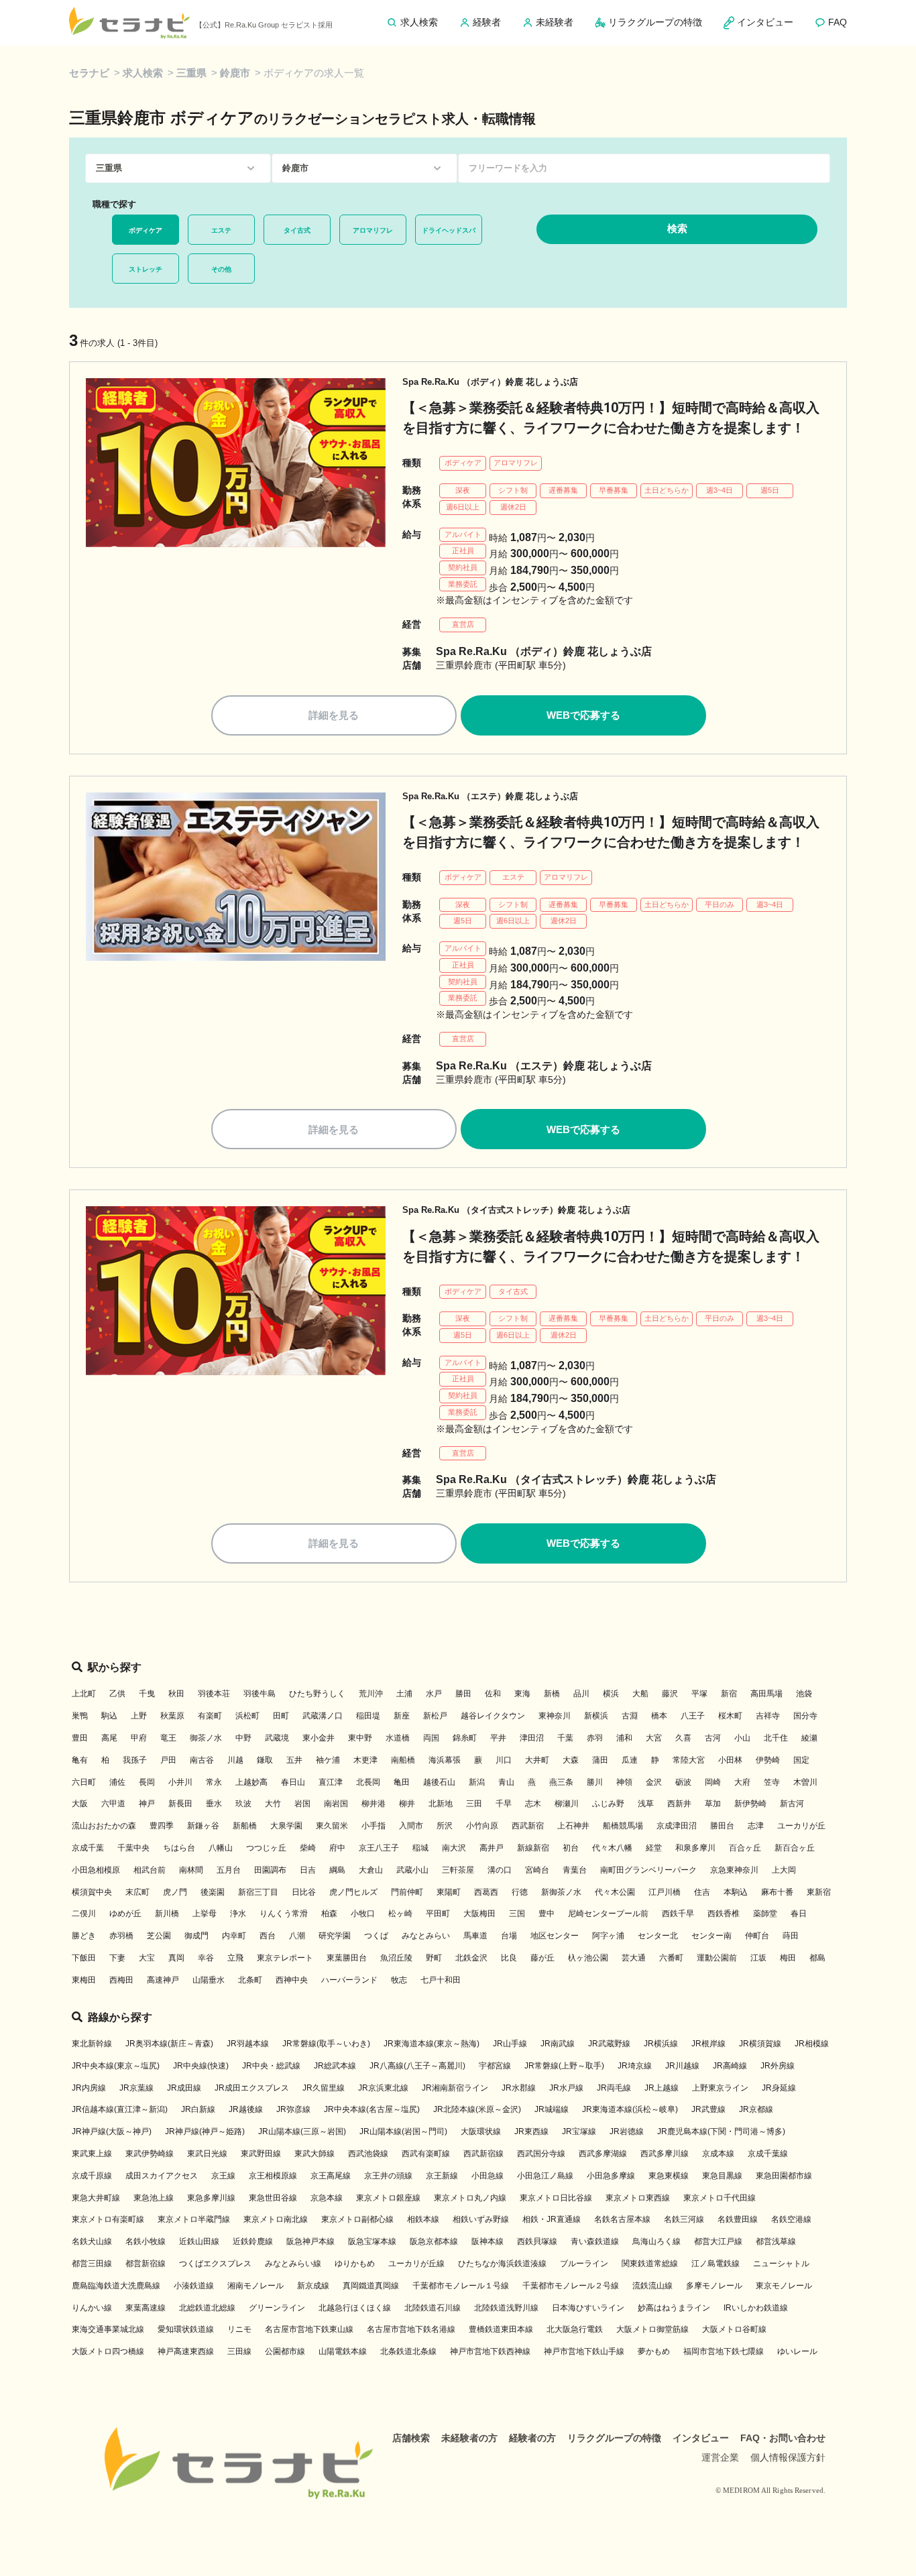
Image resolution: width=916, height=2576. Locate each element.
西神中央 (292, 1980)
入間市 (411, 1826)
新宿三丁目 (258, 1892)
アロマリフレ (373, 230)
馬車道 (475, 1936)
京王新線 (442, 2176)
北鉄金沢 (471, 1958)
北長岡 (368, 1782)
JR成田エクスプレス (252, 2088)
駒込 (109, 1716)
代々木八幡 (612, 1848)
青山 (506, 1782)
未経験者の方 (469, 2438)
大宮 (654, 1738)
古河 (713, 1738)
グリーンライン (277, 2308)
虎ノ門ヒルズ (353, 1892)
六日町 (84, 1782)
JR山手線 (510, 2044)
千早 (504, 1804)
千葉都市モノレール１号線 (461, 2286)
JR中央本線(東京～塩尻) (116, 2066)
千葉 (565, 1738)
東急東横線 (669, 2176)
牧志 (399, 1980)
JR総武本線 (335, 2066)
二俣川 (84, 1914)
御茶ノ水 (206, 1738)
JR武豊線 (708, 2109)
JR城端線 (552, 2109)
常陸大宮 (689, 1760)
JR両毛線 (614, 2088)
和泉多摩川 (695, 1848)
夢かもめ (654, 2351)
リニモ (239, 2329)
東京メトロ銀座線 (388, 2198)
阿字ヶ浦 (608, 1936)
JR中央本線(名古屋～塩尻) (372, 2109)
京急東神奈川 (734, 1870)
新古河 (792, 1804)
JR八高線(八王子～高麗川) (417, 2066)
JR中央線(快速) (201, 2066)
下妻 (117, 1958)
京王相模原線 (273, 2176)
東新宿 (819, 1892)
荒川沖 (371, 1694)
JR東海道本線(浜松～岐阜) (630, 2109)
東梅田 (84, 1980)
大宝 (147, 1958)
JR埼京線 (635, 2066)
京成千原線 (92, 2176)
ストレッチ (146, 269)
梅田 (788, 1958)
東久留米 (332, 1826)
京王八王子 (379, 1848)
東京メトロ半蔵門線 (194, 2219)
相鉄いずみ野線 (481, 2219)
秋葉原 (172, 1716)
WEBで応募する (583, 715)
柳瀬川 (567, 1804)
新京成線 (313, 2286)
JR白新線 (198, 2109)
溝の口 (500, 1870)
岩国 (302, 1804)
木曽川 (805, 1782)
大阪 (80, 1804)
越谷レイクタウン (493, 1716)
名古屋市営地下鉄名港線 (411, 2329)
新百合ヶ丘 (795, 1848)
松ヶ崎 (400, 1914)
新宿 (729, 1694)
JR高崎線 (730, 2066)
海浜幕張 (445, 1760)
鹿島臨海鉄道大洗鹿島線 (116, 2286)
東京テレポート (285, 1958)
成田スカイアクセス (162, 2176)
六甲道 (113, 1804)
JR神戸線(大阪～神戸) (112, 2131)
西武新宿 (528, 1826)
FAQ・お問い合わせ (783, 2438)
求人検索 (143, 73)
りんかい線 (92, 2308)
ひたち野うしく (317, 1694)
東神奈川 (555, 1716)
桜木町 (730, 1716)
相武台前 (150, 1870)
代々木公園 (615, 1892)
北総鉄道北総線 (207, 2308)
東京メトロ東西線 (638, 2198)
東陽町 (449, 1892)
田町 (281, 1716)
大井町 (537, 1760)
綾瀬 (809, 1738)
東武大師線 (314, 2154)
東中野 (360, 1738)
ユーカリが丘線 (416, 2264)
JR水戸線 (566, 2088)
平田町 (438, 1914)
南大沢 (454, 1848)
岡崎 (713, 1782)
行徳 (520, 1892)
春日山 (293, 1782)
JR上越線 (662, 2088)
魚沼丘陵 (396, 1958)
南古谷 (202, 1760)
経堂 (654, 1848)
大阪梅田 (479, 1914)
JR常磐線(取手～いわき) (326, 2044)
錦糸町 (465, 1738)
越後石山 (439, 1782)
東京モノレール (784, 2286)
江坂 (758, 1958)
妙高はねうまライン (674, 2308)
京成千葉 (88, 1848)
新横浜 (596, 1716)
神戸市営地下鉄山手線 (584, 2351)
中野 (243, 1738)
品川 (581, 1694)
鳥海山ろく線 (656, 2241)
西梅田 (121, 1980)
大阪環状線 (481, 2131)
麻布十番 (777, 1892)
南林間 (191, 1870)
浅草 (646, 1804)
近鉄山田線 (199, 2241)
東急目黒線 (722, 2176)
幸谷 (206, 1958)
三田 (474, 1804)
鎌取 (265, 1760)
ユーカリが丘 (801, 1826)
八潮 (297, 1936)
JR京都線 (756, 2109)
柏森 (329, 1914)
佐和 (493, 1694)
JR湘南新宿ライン (455, 2088)
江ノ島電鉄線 (715, 2264)
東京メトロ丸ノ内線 (470, 2198)
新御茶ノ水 (561, 1892)
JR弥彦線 (293, 2109)
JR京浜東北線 (383, 2088)
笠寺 (772, 1782)
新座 (402, 1716)
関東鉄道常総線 (650, 2264)
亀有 (80, 1760)
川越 (235, 1760)
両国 (431, 1738)
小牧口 (363, 1914)
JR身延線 (779, 2088)
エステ (221, 230)
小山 (742, 1738)
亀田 (402, 1782)
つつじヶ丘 (266, 1848)
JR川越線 (682, 2066)
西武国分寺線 (541, 2154)
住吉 (702, 1892)
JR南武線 (558, 2044)
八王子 (693, 1716)
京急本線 (327, 2198)
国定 (801, 1760)
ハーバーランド (349, 1980)
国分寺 (805, 1716)
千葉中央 (133, 1848)
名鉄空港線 (791, 2219)
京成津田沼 (677, 1826)
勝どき (84, 1936)
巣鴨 (80, 1716)
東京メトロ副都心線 (357, 2219)
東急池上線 (154, 2198)
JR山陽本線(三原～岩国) (302, 2131)
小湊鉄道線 (194, 2286)
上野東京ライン (720, 2088)
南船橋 (403, 1760)
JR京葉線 (136, 2088)
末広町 (137, 1892)
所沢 (445, 1826)
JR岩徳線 (627, 2131)
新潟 (477, 1782)
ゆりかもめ (355, 2264)
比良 (509, 1958)
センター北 (658, 1936)
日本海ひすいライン (588, 2308)
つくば (376, 1936)
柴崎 (308, 1848)
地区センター (555, 1936)
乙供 (117, 1694)
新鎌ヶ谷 (203, 1826)
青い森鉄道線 (595, 2241)
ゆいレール (797, 2351)
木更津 (365, 1760)
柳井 (407, 1804)
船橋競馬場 (623, 1826)
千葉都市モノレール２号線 (571, 2286)
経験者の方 (532, 2438)
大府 (742, 1782)
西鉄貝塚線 (537, 2241)
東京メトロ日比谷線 (556, 2198)
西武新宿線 (483, 2154)
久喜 (683, 1738)
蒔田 (791, 1936)
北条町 (250, 1980)
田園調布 (270, 1870)
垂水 (214, 1804)
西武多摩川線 (665, 2154)
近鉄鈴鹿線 (253, 2241)
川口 (504, 1760)
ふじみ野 (608, 1804)
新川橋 (167, 1914)
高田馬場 (766, 1694)
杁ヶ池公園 (588, 1958)
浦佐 (117, 1782)
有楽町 (210, 1716)
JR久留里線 (324, 2088)
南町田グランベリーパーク (648, 1870)
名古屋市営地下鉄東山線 (309, 2329)
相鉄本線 (423, 2219)
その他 (221, 269)
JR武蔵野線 (609, 2044)
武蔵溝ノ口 (323, 1716)
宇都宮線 (495, 2066)
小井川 (180, 1782)
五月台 (229, 1870)
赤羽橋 (121, 1936)
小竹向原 (482, 1826)
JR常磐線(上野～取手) (564, 2066)
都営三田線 (92, 2264)
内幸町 (234, 1936)
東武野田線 (261, 2154)
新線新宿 (533, 1848)
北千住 (776, 1738)
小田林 (730, 1760)
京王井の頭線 (388, 2176)
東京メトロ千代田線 (720, 2198)
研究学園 (335, 1936)
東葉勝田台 (347, 1958)
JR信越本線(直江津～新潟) (120, 2109)
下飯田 (84, 1958)
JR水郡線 (519, 2088)
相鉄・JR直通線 (552, 2219)
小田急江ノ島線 (545, 2176)
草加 (713, 1804)
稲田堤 (368, 1716)
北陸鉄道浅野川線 (506, 2308)
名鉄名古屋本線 (622, 2219)
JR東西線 (531, 2131)
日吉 (308, 1870)
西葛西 (486, 1892)
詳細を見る (334, 715)
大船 (640, 1694)
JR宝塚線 (579, 2131)
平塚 (699, 1694)
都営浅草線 (776, 2241)
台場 (509, 1936)
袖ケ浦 (328, 1760)
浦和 (624, 1738)
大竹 (273, 1804)
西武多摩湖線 (603, 2154)
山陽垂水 (209, 1980)
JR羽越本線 (248, 2044)
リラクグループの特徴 (614, 2438)
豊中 (547, 1914)
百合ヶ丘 (745, 1848)
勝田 (463, 1694)
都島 (817, 1958)
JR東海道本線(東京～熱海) (432, 2044)
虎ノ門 (175, 1892)
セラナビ (89, 73)
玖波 (243, 1804)
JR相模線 (812, 2044)
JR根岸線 (708, 2044)
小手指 (374, 1826)
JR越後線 (246, 2109)
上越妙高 (251, 1782)
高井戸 (492, 1848)
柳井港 (374, 1804)
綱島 (337, 1870)
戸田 (168, 1760)
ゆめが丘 (125, 1914)
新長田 (180, 1804)
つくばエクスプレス (215, 2264)
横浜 (611, 1694)
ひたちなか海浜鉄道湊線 (502, 2264)
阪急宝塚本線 (372, 2241)
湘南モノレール (255, 2286)
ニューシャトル (781, 2264)
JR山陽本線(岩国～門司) (403, 2131)
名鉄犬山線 (92, 2241)
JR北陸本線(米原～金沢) (477, 2109)
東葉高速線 (146, 2308)
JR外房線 (778, 2066)
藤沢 (670, 1694)
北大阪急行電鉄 (575, 2329)
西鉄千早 (678, 1914)
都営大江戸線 (718, 2241)
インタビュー (701, 2438)
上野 (139, 1716)
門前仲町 (407, 1892)
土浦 (404, 1694)
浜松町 (247, 1716)
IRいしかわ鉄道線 (756, 2308)
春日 (799, 1914)
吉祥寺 (768, 1716)
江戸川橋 (665, 1892)
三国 (517, 1914)
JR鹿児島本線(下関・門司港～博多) (721, 2131)
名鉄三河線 (684, 2219)
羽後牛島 (260, 1694)
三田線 (239, 2351)
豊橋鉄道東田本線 (501, 2329)
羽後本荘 (214, 1694)
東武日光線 (207, 2154)
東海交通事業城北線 (108, 2329)
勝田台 (722, 1826)
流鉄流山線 (652, 2286)
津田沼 (532, 1738)
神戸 (147, 1804)
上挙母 (205, 1914)
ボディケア (146, 230)
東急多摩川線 (211, 2198)
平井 (498, 1738)
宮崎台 (537, 1870)
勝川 (595, 1782)
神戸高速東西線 (186, 2351)
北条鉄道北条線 (408, 2351)
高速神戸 (163, 1980)
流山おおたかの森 (104, 1826)
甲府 (139, 1738)
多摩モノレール (714, 2286)
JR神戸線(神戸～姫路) (205, 2131)
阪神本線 (488, 2241)
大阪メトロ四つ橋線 (108, 2351)
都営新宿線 (146, 2264)
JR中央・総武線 (271, 2066)
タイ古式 (297, 230)
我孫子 (135, 1760)
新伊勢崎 (750, 1804)
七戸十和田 (441, 1980)
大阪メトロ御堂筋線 (652, 2329)
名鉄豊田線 (738, 2219)
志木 (533, 1804)
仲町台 (757, 1936)
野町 (434, 1958)
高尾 (109, 1738)
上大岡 (784, 1870)
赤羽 (595, 1738)
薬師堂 (765, 1914)
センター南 (711, 1936)
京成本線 (718, 2154)
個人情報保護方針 (788, 2457)
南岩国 (336, 1804)
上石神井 (573, 1826)
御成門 (196, 1936)
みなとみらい (426, 1936)
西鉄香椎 (724, 1914)
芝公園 (159, 1936)
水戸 (434, 1694)
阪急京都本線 (434, 2241)
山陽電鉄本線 (343, 2351)
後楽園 (213, 1892)
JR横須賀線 (760, 2044)
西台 (268, 1936)
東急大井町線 (96, 2198)
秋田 (176, 1694)
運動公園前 (717, 1958)
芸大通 (634, 1958)
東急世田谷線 (273, 2198)
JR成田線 (184, 2088)
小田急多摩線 (611, 2176)
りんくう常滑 (284, 1914)
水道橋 (398, 1738)
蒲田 (600, 1760)
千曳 (147, 1694)
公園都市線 (285, 2351)
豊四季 (162, 1826)
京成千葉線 (768, 2154)
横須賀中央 (92, 1892)
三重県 (191, 73)
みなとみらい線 (293, 2264)
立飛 (235, 1958)
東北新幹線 (92, 2044)
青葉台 (575, 1870)
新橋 (552, 1694)
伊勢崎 (768, 1760)
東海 (522, 1694)
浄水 (238, 1914)
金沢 (654, 1782)
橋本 (659, 1716)
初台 (571, 1848)
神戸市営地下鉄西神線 (490, 2351)
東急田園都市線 (784, 2176)
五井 (294, 1760)
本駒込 (736, 1892)
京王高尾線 (331, 2176)
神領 (624, 1782)
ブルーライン (584, 2264)
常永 (214, 1782)
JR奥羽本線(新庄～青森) (169, 2044)
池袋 (804, 1694)
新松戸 (435, 1716)
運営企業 (720, 2457)
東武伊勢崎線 (150, 2154)
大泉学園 (286, 1826)
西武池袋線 (368, 2154)
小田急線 (488, 2176)
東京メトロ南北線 (276, 2219)
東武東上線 (92, 2154)
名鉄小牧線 (146, 2241)
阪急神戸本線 (310, 2241)
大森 (571, 1760)
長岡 (147, 1782)
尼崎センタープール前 (608, 1914)
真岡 (176, 1958)
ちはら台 (179, 1848)
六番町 (671, 1958)
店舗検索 (411, 2438)
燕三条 (561, 1782)
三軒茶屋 (458, 1870)
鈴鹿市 (235, 73)
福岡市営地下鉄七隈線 (724, 2351)
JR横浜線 (661, 2044)
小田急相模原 (96, 1870)
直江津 (331, 1782)
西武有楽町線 (426, 2154)
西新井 (679, 1804)
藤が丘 (542, 1958)
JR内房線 (89, 2088)
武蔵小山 (412, 1870)
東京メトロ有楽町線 (108, 2219)
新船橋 (245, 1826)
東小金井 (319, 1738)
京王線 (223, 2176)
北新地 (441, 1804)
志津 (756, 1826)
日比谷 (304, 1892)
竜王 (168, 1738)
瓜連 (630, 1760)
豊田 (80, 1738)
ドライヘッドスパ (449, 230)
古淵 (630, 1716)
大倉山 (371, 1870)
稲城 (420, 1848)
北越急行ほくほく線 (355, 2308)
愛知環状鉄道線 (186, 2329)
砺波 (683, 1782)
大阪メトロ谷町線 (734, 2329)
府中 (337, 1848)
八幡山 (221, 1848)
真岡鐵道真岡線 (371, 2286)
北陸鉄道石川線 (433, 2308)
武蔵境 (277, 1738)
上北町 (84, 1694)
